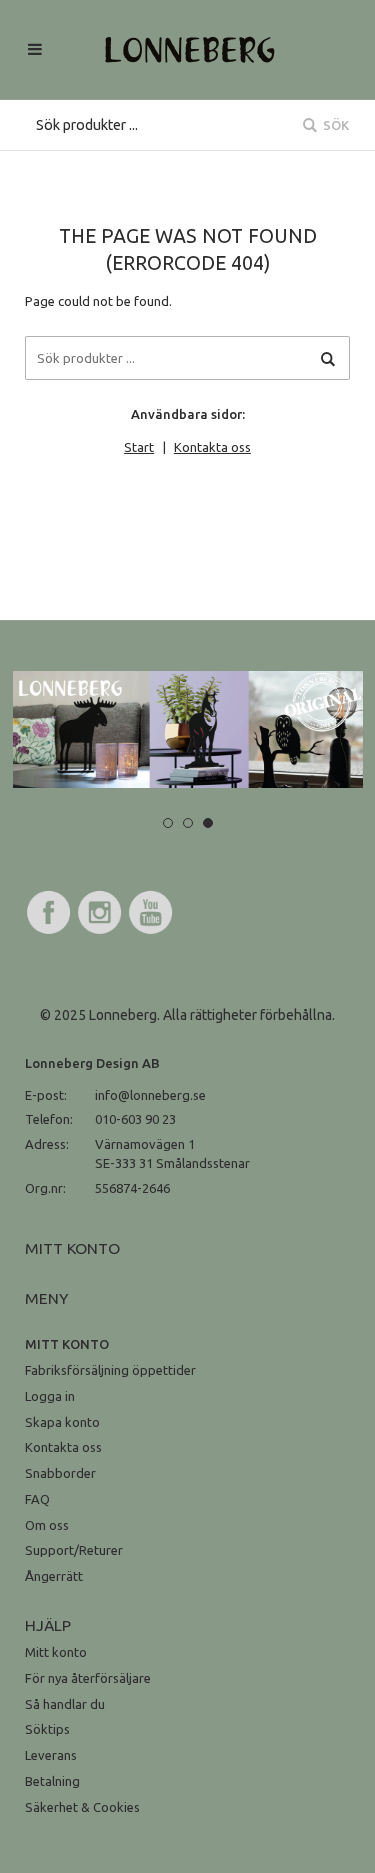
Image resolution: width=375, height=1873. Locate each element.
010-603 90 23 (135, 1119)
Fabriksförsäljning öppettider (110, 1370)
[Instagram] (100, 931)
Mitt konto (56, 1652)
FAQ (37, 1499)
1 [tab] (168, 823)
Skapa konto (62, 1422)
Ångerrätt (54, 1576)
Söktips (47, 1729)
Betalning (52, 1781)
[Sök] (328, 358)
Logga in (50, 1396)
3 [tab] (208, 823)
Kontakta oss (212, 447)
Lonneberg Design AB (92, 1063)
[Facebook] (49, 931)
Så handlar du (65, 1704)
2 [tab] (188, 823)
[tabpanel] (188, 729)
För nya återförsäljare (88, 1678)
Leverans (51, 1755)
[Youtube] (151, 931)
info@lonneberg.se (150, 1095)
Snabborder (60, 1473)
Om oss (47, 1525)
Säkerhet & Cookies (82, 1807)
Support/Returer (74, 1550)
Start (139, 447)
